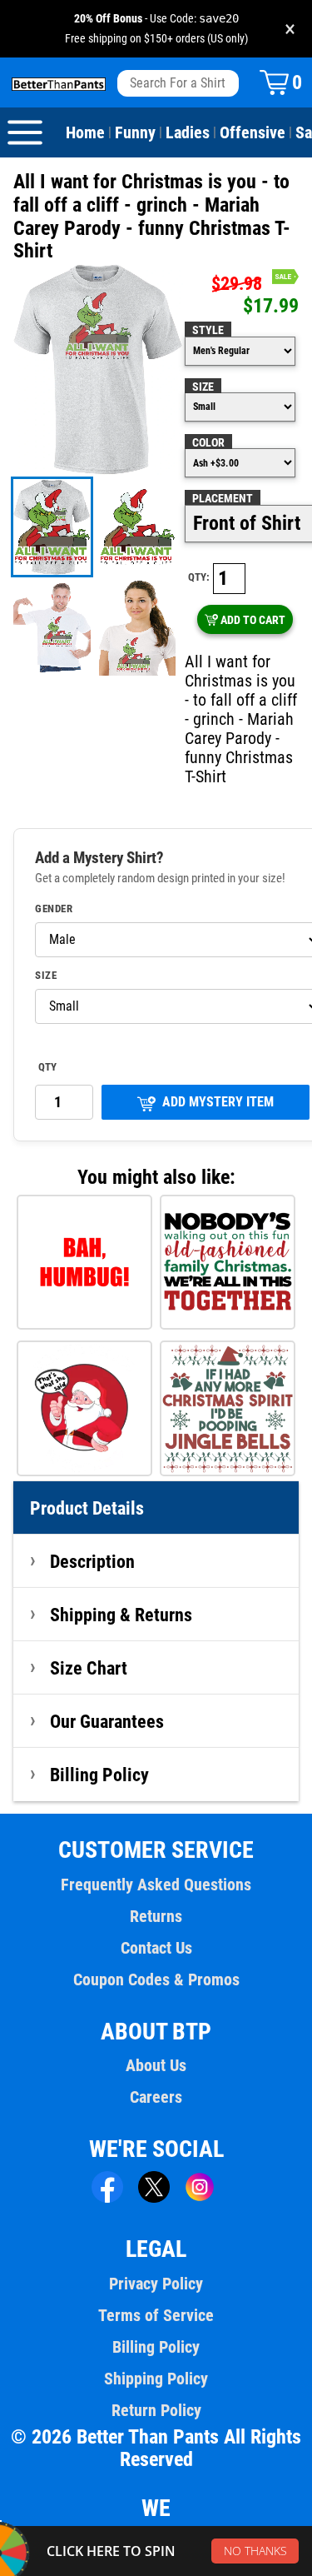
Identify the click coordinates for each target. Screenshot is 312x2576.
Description (92, 1561)
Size (203, 387)
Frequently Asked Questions (156, 1885)
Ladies (188, 132)
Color (208, 442)
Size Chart (89, 1668)
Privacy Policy (156, 2284)
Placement (223, 498)
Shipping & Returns (121, 1615)
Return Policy (156, 2410)
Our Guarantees (107, 1721)
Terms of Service (156, 2315)
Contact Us (156, 1948)
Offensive (253, 132)
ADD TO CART (253, 620)
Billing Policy (99, 1775)
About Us (156, 2065)
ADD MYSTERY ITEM (218, 1102)
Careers (156, 2097)
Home (85, 132)
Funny (135, 132)
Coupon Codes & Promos (156, 1979)
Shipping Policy (156, 2379)
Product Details (87, 1508)
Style (208, 330)
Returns (156, 1916)
